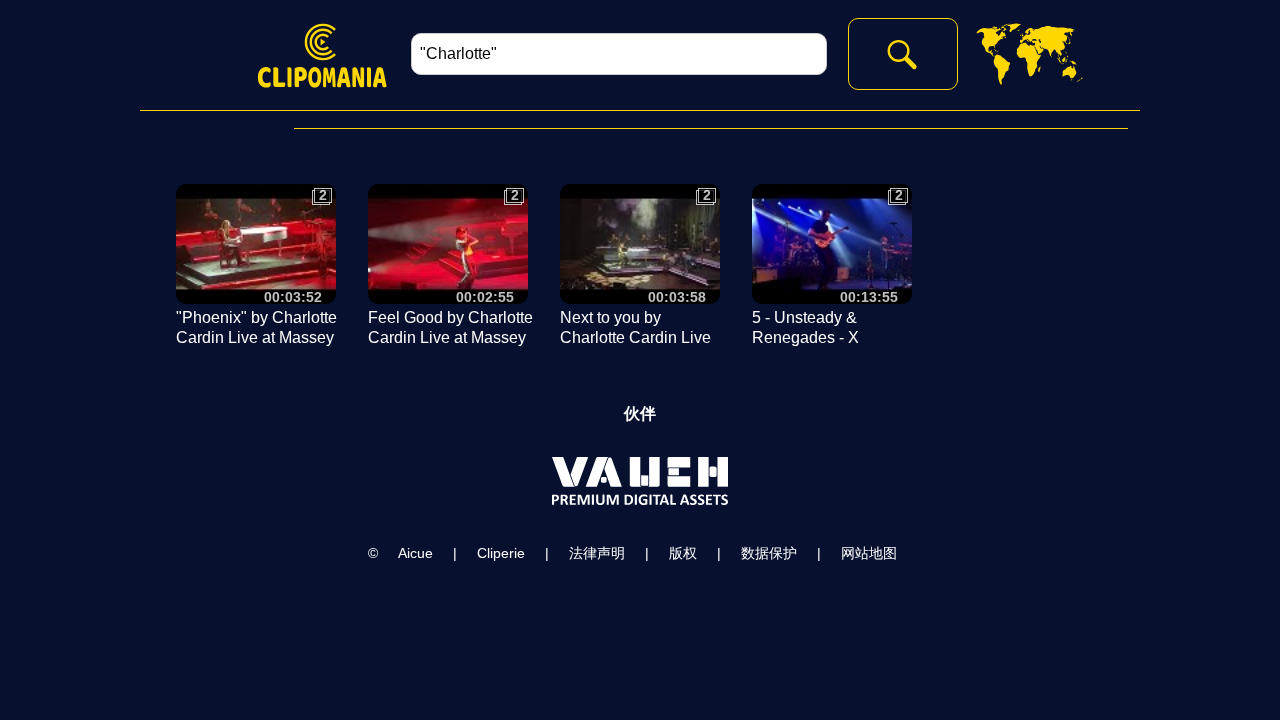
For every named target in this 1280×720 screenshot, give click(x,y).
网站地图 (869, 553)
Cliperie (501, 553)
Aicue (415, 553)
